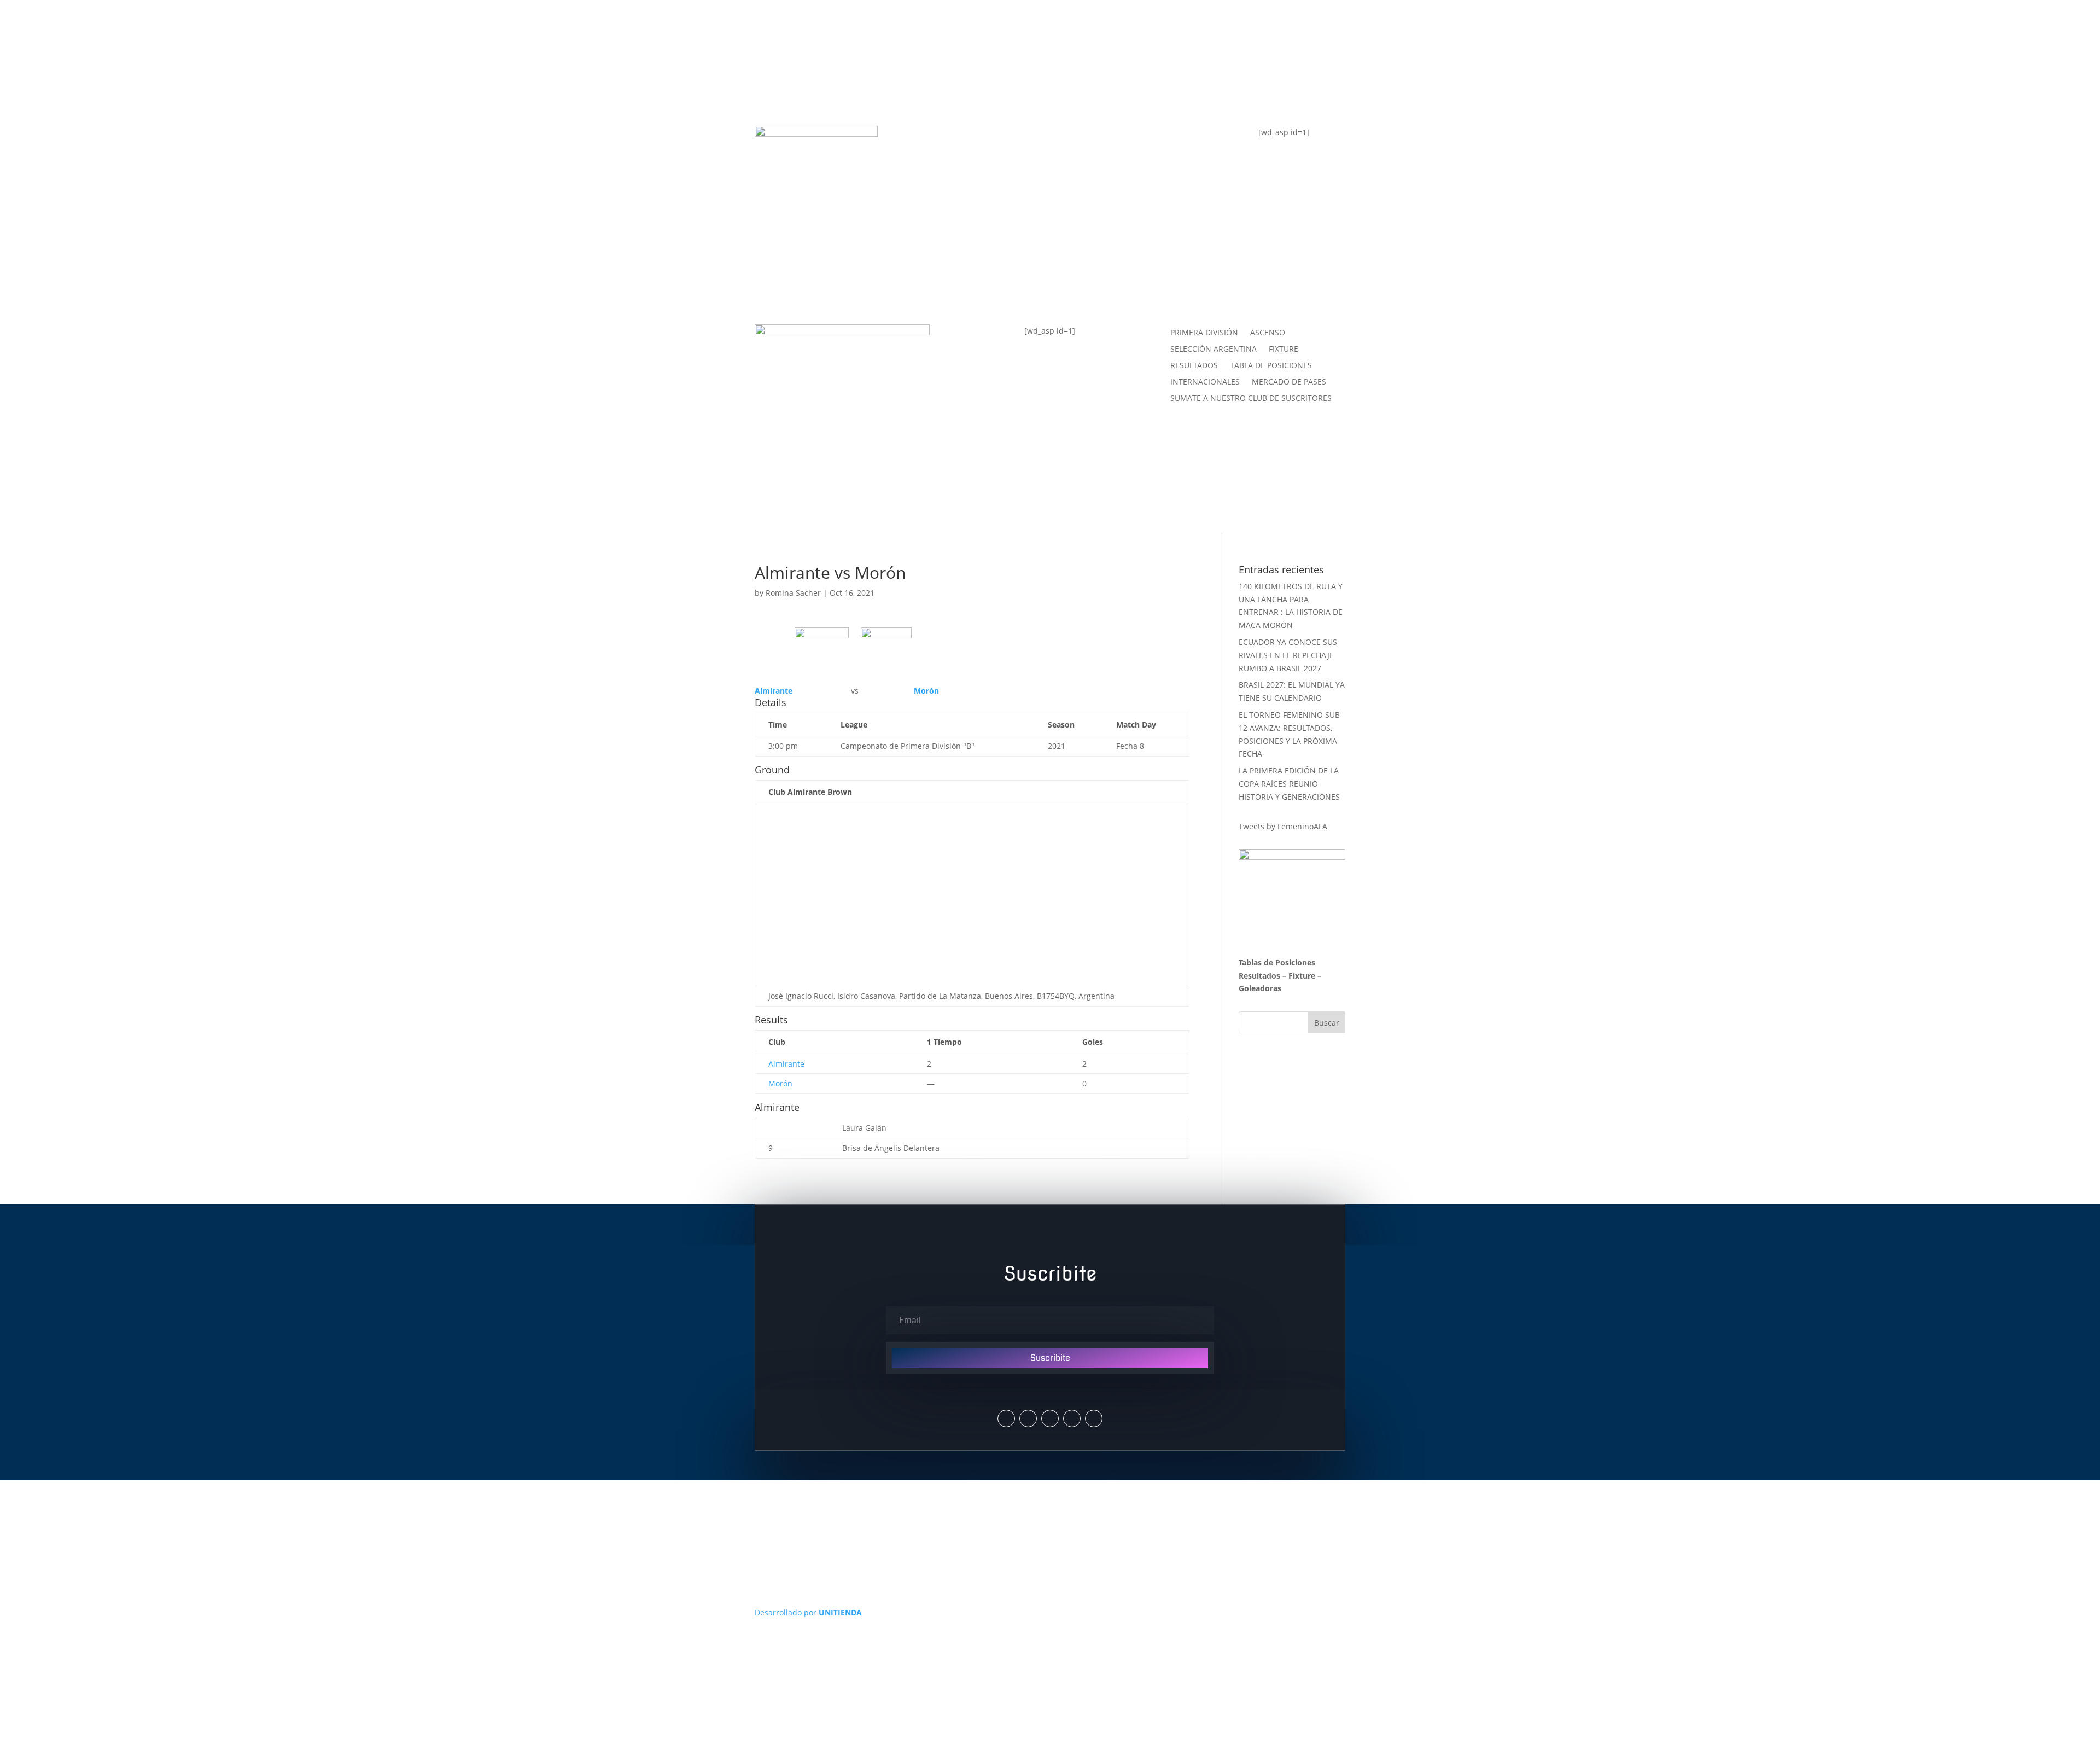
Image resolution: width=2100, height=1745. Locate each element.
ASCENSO (1268, 333)
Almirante (786, 1064)
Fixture (1302, 976)
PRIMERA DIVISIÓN (1204, 333)
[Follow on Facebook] (1050, 1418)
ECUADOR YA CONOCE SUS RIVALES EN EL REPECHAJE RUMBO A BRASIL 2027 (1288, 655)
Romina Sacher (793, 593)
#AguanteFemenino (972, 227)
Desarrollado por (808, 1612)
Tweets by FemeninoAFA (1283, 826)
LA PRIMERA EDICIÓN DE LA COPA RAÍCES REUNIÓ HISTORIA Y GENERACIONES (1289, 784)
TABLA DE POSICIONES (980, 139)
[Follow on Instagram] (1028, 1418)
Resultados (1259, 976)
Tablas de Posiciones (1277, 962)
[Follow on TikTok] (1094, 1418)
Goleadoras (1260, 988)
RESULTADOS (1194, 366)
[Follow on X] (1006, 1418)
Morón (780, 1083)
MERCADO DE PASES (1289, 382)
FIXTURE (944, 183)
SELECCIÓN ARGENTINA (1214, 350)
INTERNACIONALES (1205, 382)
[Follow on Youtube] (1072, 1418)
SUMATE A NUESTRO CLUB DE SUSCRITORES (1251, 399)
